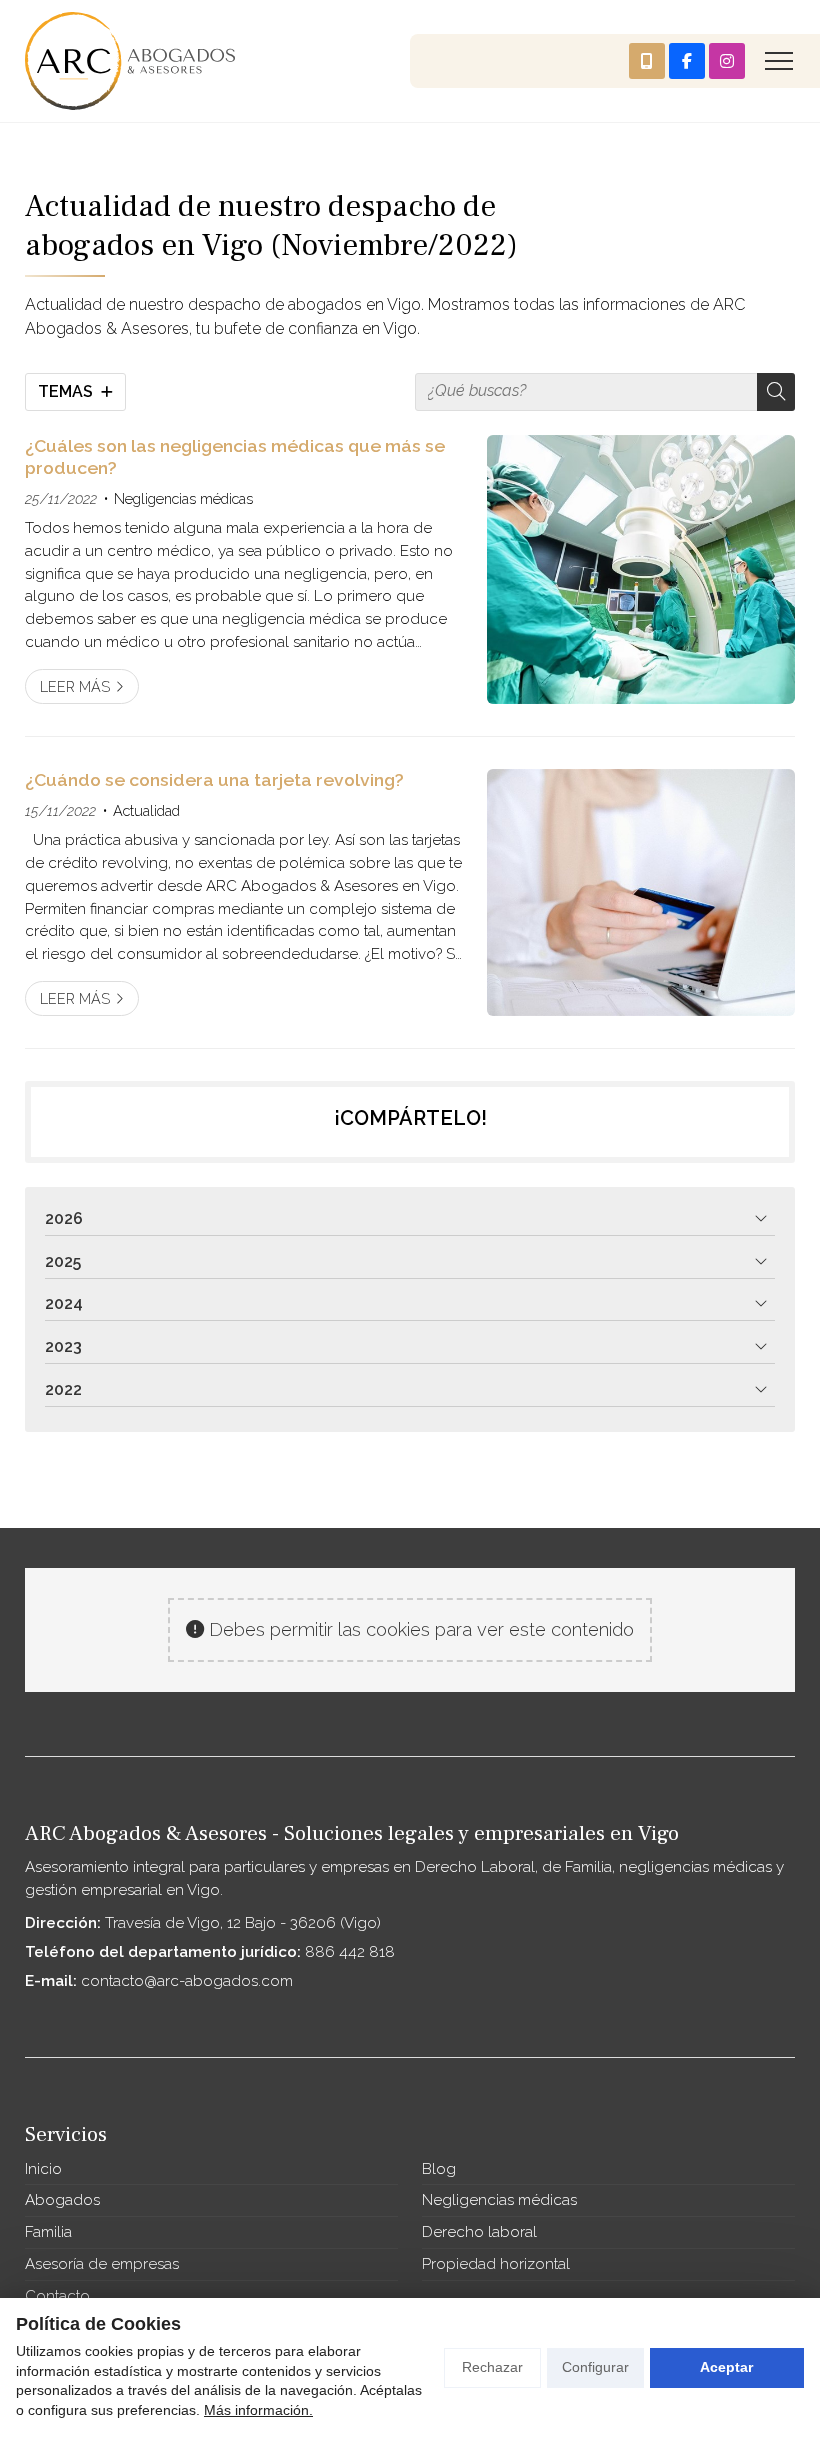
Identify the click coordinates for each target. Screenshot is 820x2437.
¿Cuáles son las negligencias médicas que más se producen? (235, 456)
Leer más (75, 686)
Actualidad (146, 810)
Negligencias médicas (183, 498)
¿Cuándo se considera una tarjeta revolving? (214, 779)
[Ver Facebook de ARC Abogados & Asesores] (687, 61)
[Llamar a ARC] (647, 61)
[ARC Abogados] (130, 61)
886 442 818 (350, 1952)
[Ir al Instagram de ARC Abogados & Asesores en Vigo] (727, 61)
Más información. (258, 2410)
